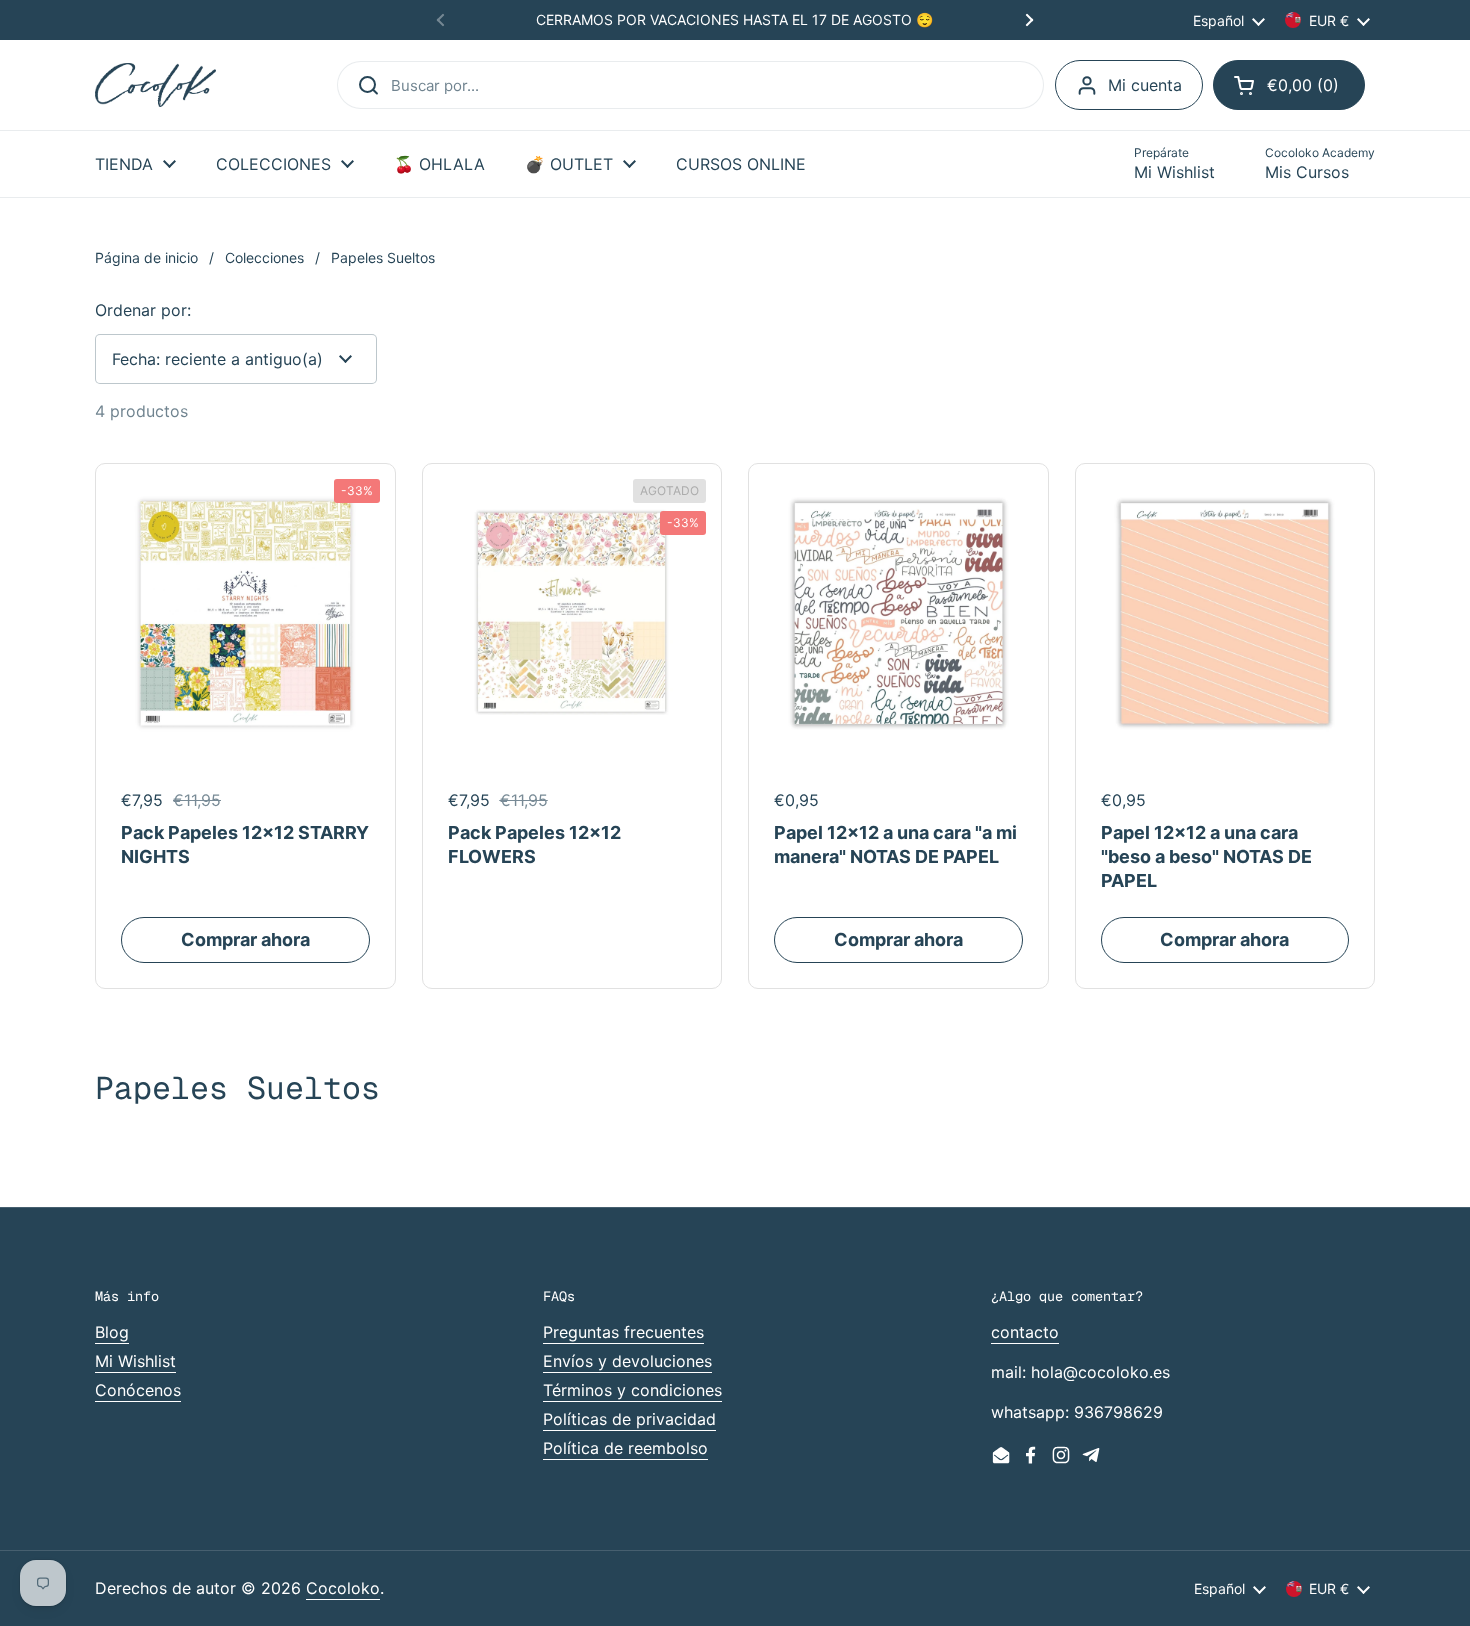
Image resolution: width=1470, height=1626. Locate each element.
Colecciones (264, 257)
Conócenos (138, 1390)
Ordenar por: (143, 310)
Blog (112, 1332)
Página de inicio (146, 257)
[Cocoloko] (155, 85)
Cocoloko (343, 1588)
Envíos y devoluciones (627, 1361)
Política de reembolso (625, 1448)
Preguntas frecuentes (623, 1332)
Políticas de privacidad (629, 1419)
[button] (1289, 85)
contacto (1025, 1332)
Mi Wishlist (135, 1361)
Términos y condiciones (632, 1390)
